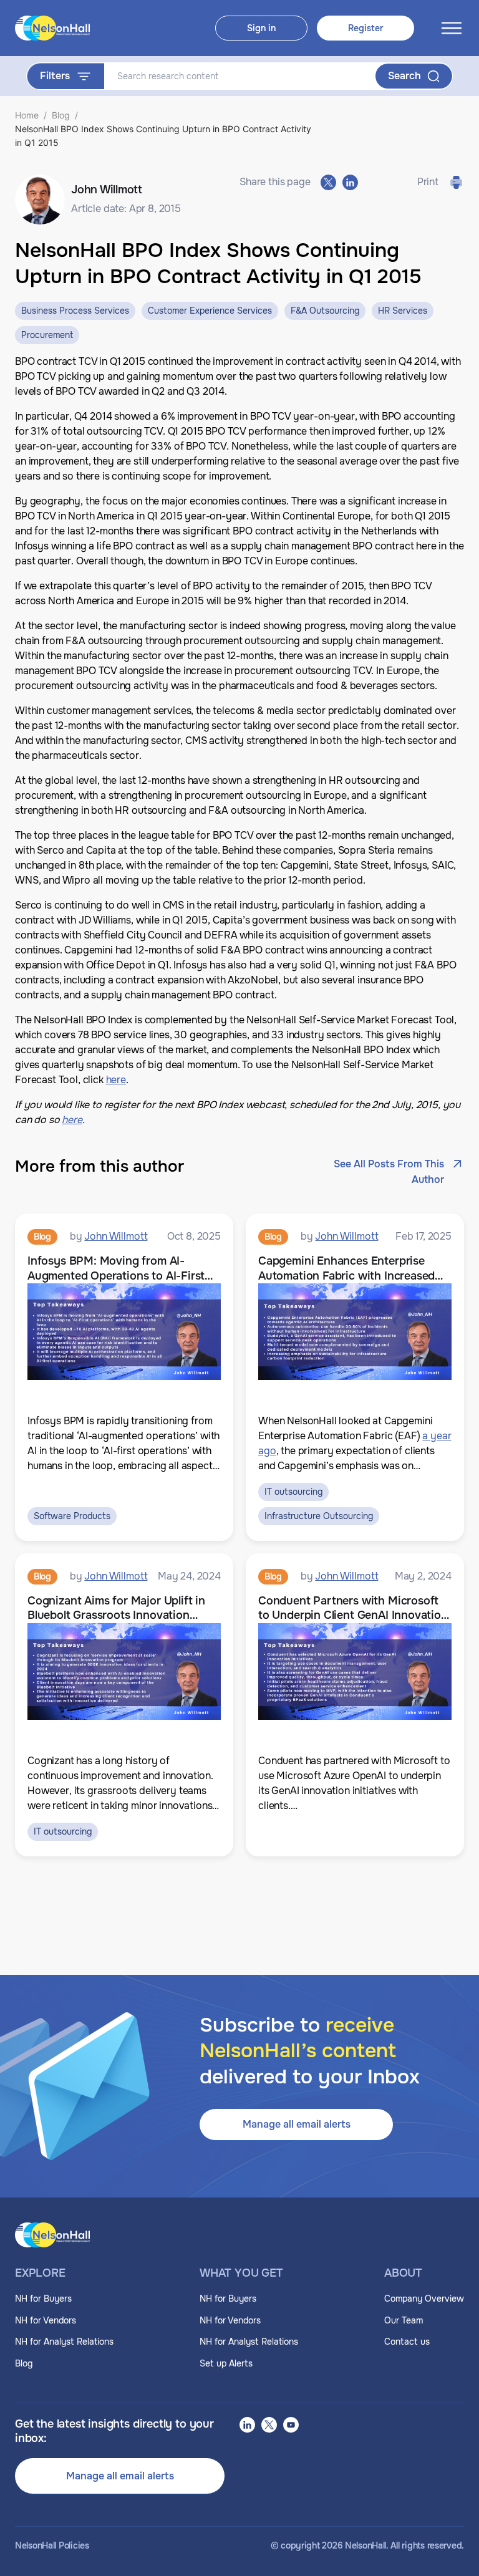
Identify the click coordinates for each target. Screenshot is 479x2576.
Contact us (407, 2342)
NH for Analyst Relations (64, 2342)
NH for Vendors (46, 2320)
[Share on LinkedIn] (350, 182)
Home (27, 115)
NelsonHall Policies (52, 2546)
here (116, 1080)
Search (404, 76)
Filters (55, 76)
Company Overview (424, 2299)
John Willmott (116, 1236)
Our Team (404, 2320)
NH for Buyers (43, 2299)
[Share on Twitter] (328, 182)
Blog (61, 115)
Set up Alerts (226, 2363)
